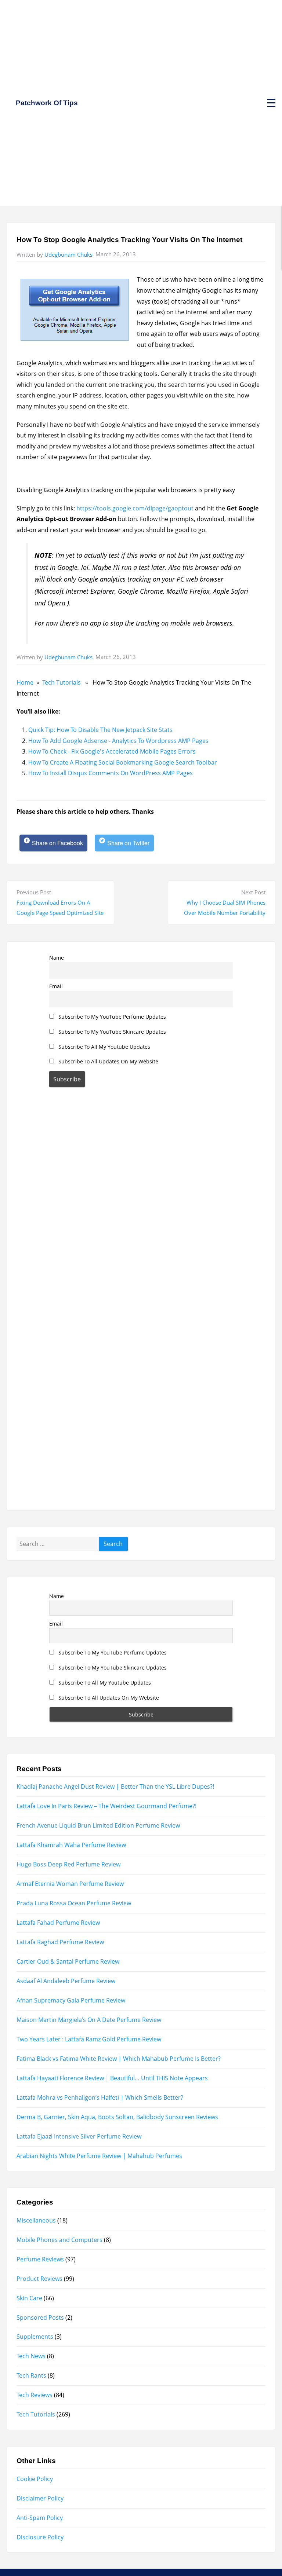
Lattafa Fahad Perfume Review (58, 1923)
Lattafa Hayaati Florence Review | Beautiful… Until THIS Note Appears (112, 2078)
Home (25, 682)
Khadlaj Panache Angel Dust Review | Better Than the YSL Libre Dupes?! (115, 1787)
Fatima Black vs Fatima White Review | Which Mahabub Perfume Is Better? (119, 2059)
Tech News (31, 2356)
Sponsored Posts (40, 2317)
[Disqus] (141, 1196)
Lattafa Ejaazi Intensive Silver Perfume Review (79, 2136)
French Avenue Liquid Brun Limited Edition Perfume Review (98, 1825)
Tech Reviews (35, 2395)
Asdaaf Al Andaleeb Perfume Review (66, 1981)
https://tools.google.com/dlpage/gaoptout (135, 508)
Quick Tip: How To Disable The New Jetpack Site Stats (100, 730)
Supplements (35, 2337)
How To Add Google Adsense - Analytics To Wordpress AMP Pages (118, 741)
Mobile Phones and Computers (59, 2240)
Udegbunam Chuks (68, 254)
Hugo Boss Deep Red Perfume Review (68, 1864)
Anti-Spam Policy (40, 2518)
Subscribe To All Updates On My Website (108, 1061)
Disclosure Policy (40, 2537)
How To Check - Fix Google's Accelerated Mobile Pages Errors (112, 751)
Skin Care (29, 2298)
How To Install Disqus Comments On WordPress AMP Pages (111, 773)
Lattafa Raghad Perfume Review (60, 1942)
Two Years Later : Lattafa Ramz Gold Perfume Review (89, 2039)
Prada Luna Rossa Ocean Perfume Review (74, 1903)
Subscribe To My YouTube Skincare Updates (111, 1032)
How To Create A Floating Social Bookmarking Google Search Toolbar (123, 762)
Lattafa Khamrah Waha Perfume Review (71, 1845)
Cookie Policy (35, 2479)
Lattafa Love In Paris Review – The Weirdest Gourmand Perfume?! (106, 1806)
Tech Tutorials (62, 682)
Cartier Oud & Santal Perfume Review (68, 1961)
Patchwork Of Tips (47, 103)
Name (57, 958)
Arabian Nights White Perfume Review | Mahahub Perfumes (99, 2156)
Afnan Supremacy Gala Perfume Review (71, 2000)
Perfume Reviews (40, 2259)
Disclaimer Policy (40, 2498)
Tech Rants (31, 2375)
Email (56, 986)
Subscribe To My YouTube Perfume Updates (111, 1017)
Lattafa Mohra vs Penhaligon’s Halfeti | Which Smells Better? (100, 2097)
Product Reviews (39, 2279)
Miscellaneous (36, 2220)
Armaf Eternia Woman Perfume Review (70, 1884)
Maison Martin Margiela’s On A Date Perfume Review (89, 2020)
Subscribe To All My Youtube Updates (104, 1047)
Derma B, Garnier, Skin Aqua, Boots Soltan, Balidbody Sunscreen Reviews (117, 2117)
